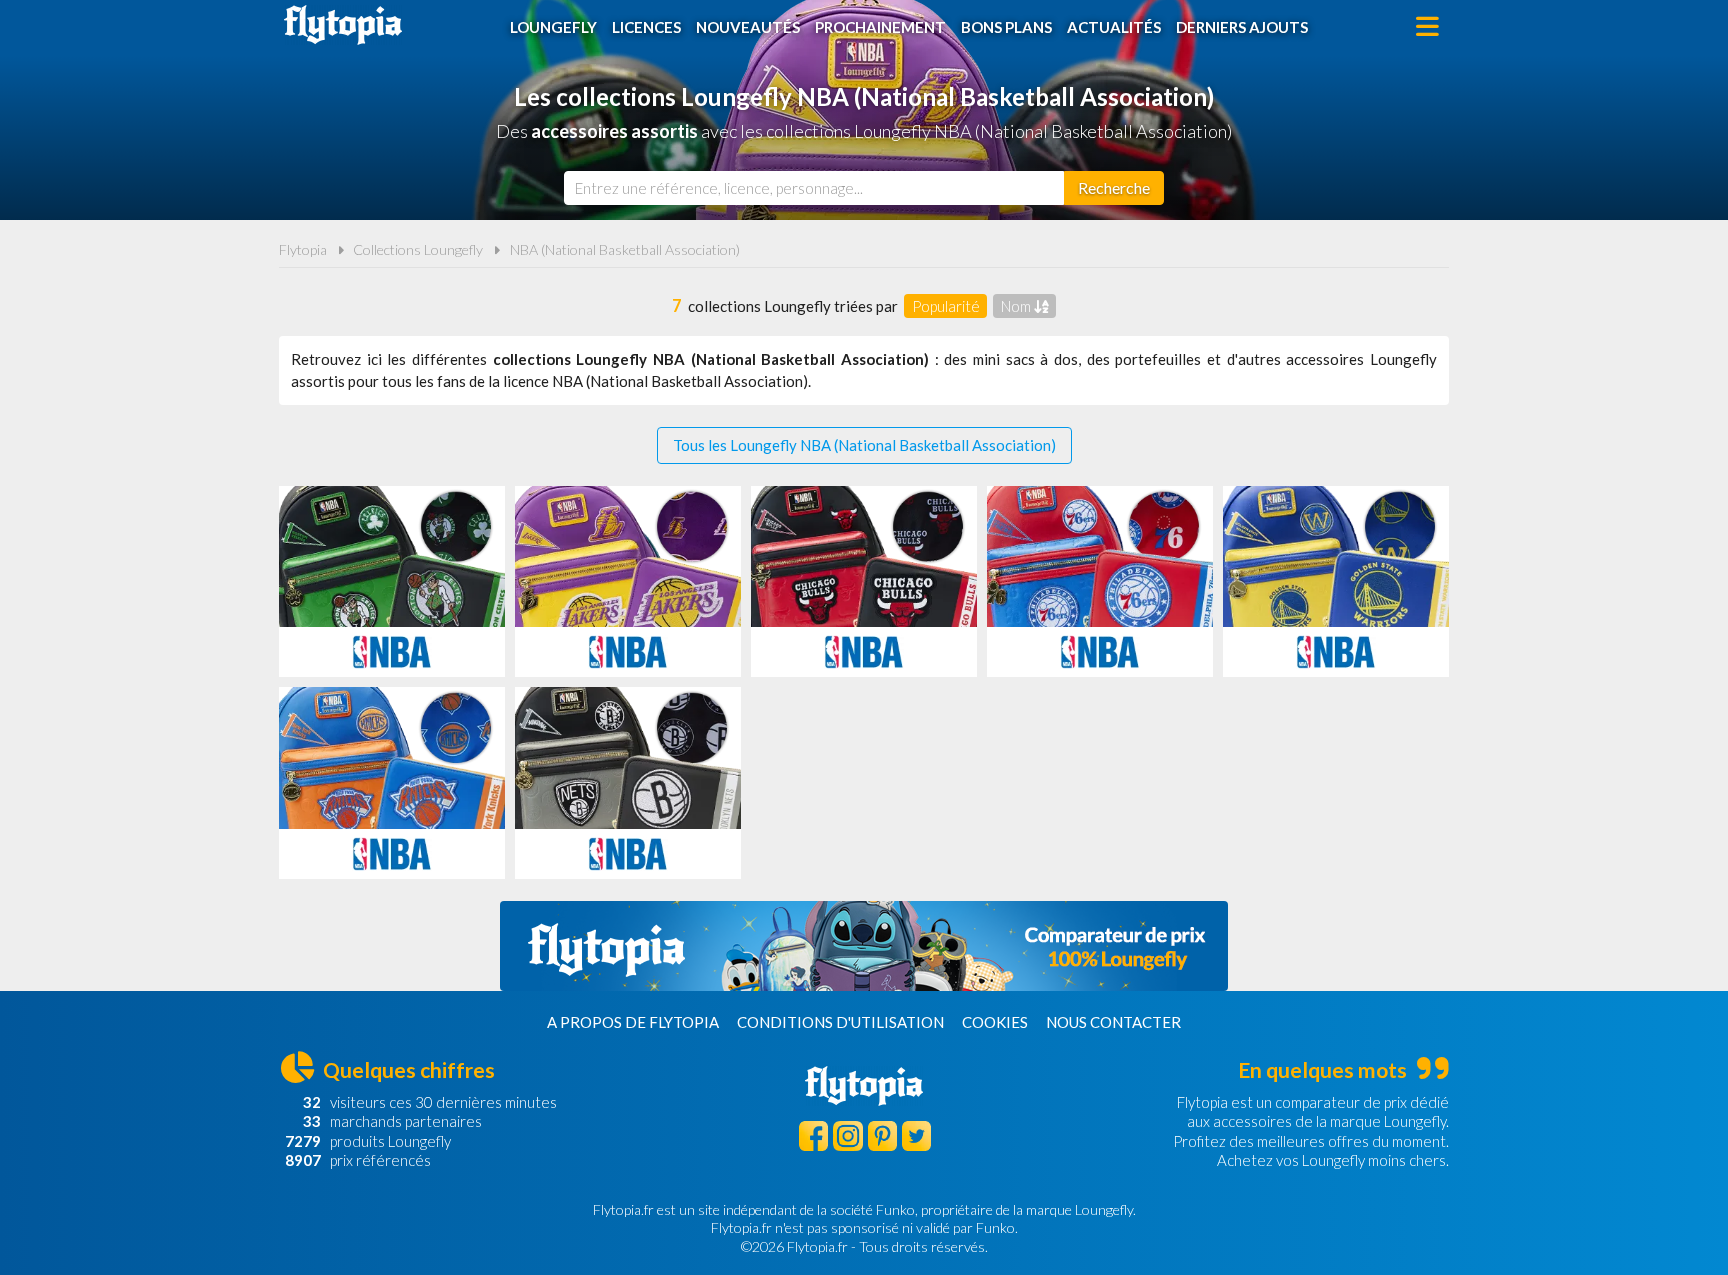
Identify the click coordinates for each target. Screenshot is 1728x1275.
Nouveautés (748, 27)
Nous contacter (1113, 1022)
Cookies (995, 1022)
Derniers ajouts (1242, 27)
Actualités (1114, 27)
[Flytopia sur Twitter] (916, 1135)
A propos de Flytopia (633, 1022)
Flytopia (343, 25)
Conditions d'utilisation (840, 1022)
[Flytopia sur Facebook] (813, 1135)
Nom (1017, 306)
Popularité (946, 306)
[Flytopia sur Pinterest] (882, 1135)
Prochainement (880, 27)
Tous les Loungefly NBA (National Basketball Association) (864, 445)
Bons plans (1006, 27)
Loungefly (553, 27)
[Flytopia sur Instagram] (847, 1135)
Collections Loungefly (418, 249)
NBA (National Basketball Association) (625, 249)
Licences (646, 27)
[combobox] (814, 188)
